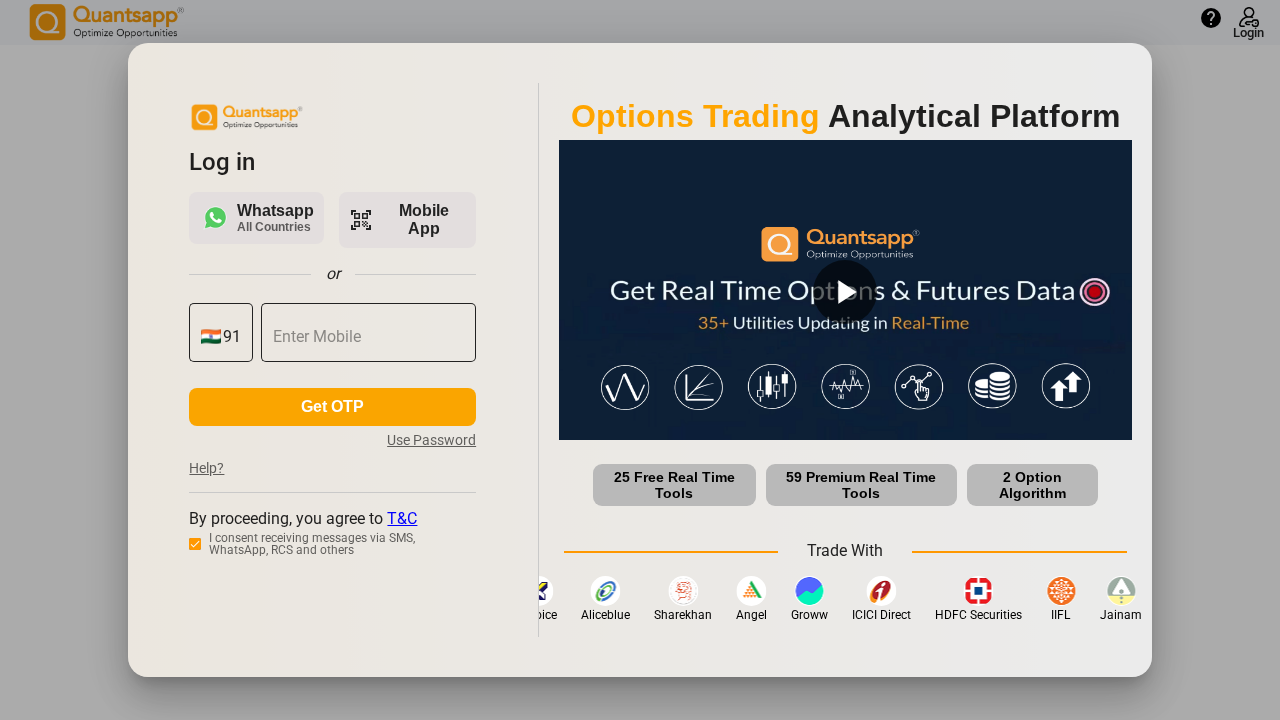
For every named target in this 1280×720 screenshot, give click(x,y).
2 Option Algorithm (1032, 485)
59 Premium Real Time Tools (861, 485)
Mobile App (398, 219)
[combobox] (232, 337)
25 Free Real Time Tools (674, 485)
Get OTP (332, 406)
